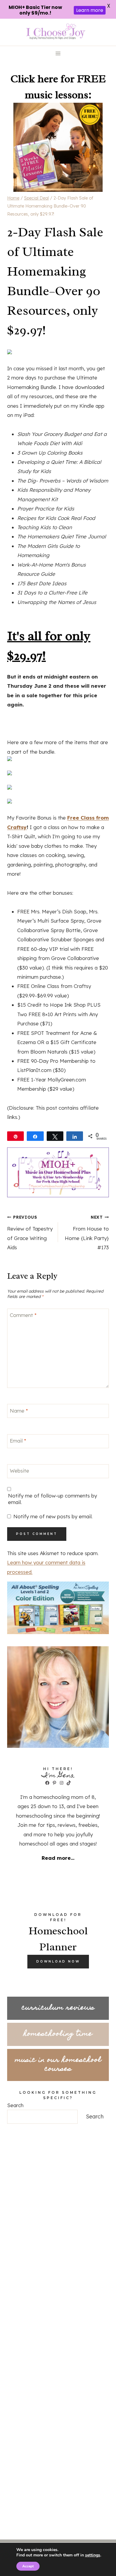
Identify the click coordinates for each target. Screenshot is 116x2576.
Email (18, 1441)
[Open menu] (58, 54)
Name (19, 1410)
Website (19, 1471)
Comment (23, 1315)
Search (15, 2105)
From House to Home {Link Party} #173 (87, 1232)
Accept (28, 2566)
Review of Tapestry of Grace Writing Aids (30, 1232)
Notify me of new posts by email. (53, 1516)
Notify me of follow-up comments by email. (52, 1499)
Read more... (58, 1858)
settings (93, 2555)
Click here (34, 79)
